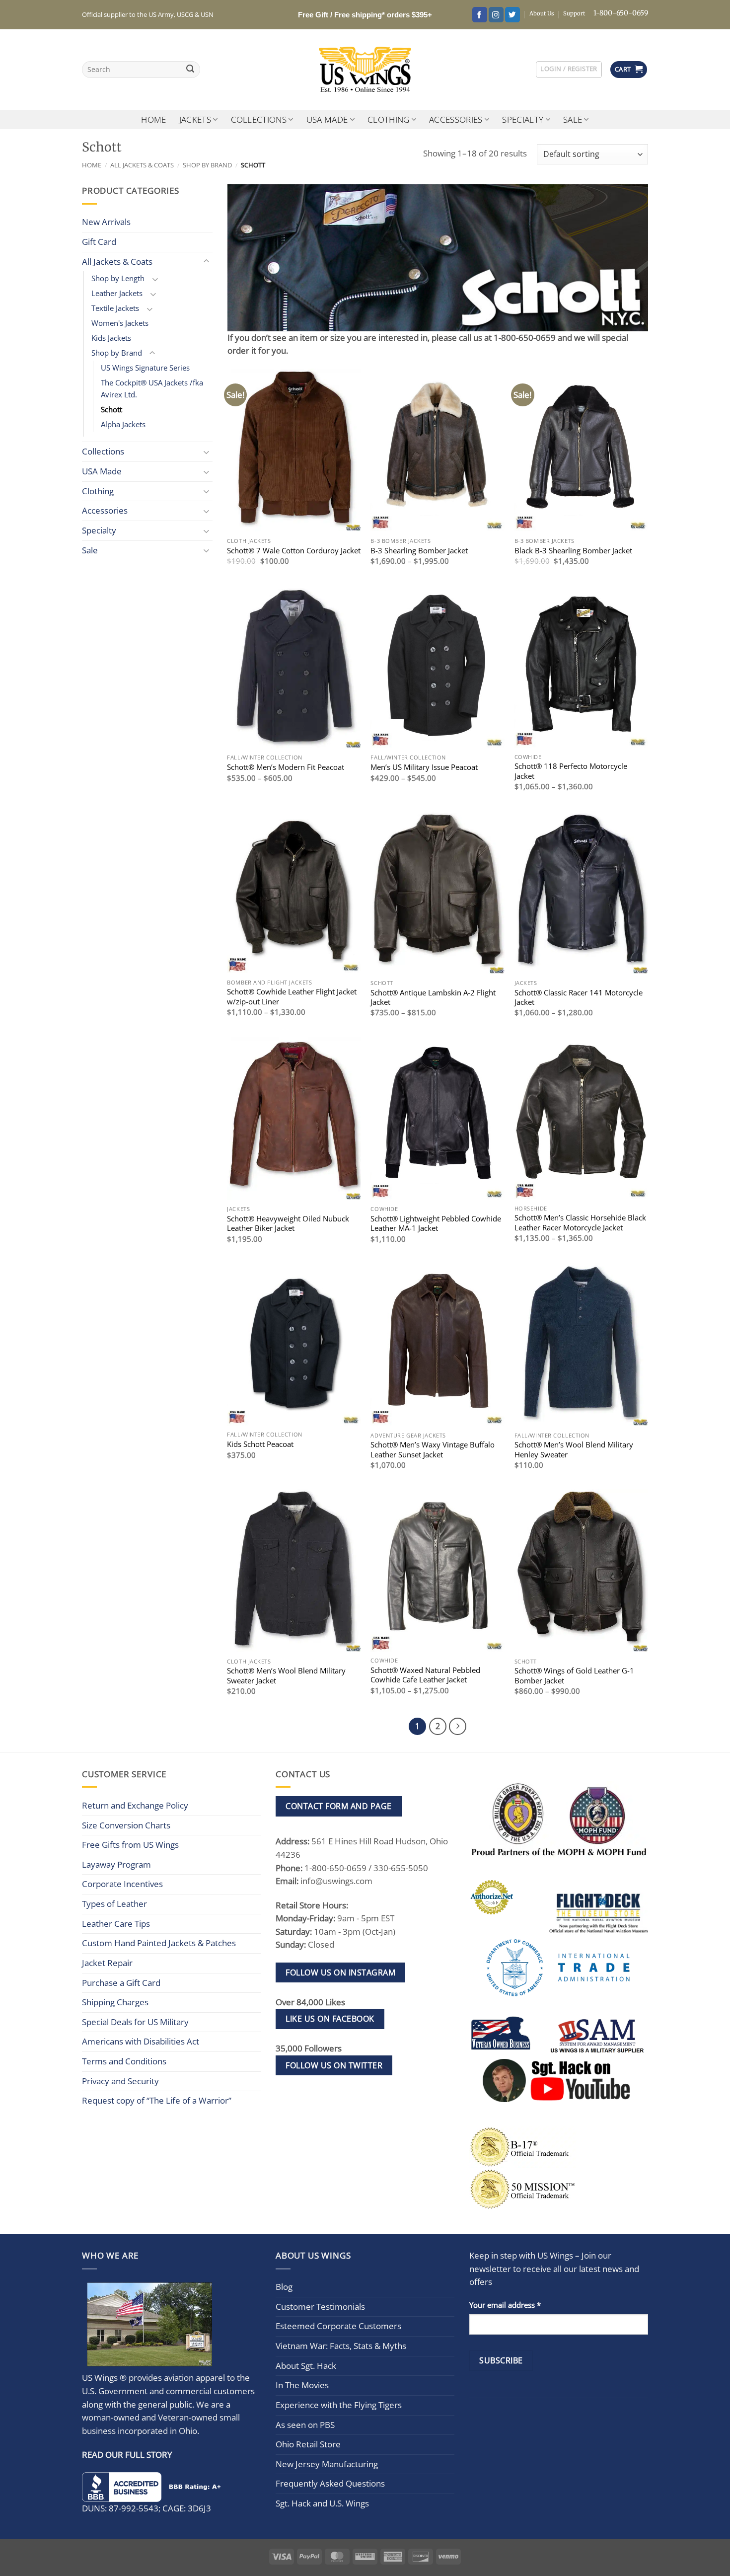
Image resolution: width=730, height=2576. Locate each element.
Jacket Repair (107, 1963)
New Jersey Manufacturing (327, 2464)
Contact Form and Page (338, 1806)
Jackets (195, 119)
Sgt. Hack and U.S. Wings (322, 2503)
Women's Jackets (120, 323)
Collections (259, 119)
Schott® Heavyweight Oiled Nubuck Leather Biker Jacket (288, 1223)
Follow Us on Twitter (334, 2065)
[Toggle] (207, 262)
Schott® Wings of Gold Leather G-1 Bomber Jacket (574, 1675)
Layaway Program (116, 1864)
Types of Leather (114, 1904)
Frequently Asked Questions (330, 2483)
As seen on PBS (305, 2425)
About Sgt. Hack (306, 2366)
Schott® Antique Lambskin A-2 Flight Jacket (433, 997)
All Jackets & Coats (142, 165)
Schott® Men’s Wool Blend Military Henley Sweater (574, 1449)
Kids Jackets (111, 338)
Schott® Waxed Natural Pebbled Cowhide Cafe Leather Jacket (425, 1675)
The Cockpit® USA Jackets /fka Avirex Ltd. (152, 388)
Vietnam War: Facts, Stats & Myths (341, 2346)
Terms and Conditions (124, 2061)
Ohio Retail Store (308, 2444)
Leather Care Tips (116, 1924)
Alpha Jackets (123, 424)
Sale (573, 119)
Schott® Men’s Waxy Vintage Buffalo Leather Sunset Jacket (433, 1449)
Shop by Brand (207, 165)
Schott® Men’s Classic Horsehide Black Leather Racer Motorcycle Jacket (580, 1222)
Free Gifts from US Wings (130, 1845)
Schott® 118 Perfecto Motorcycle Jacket (571, 771)
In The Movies (302, 2385)
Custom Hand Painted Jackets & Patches (159, 1943)
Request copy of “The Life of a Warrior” (157, 2100)
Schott (111, 409)
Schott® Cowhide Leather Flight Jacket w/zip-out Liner (292, 996)
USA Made (327, 119)
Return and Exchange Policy (135, 1805)
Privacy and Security (120, 2081)
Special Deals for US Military (135, 2022)
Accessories (456, 119)
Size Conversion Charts (126, 1825)
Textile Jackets (115, 308)
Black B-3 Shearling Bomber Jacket (573, 551)
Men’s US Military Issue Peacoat (424, 767)
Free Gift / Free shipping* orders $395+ (365, 15)
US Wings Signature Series (145, 368)
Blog (284, 2287)
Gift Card (99, 242)
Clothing (389, 119)
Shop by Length (118, 278)
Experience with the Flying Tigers (339, 2405)
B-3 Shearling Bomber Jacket (419, 551)
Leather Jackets (117, 293)
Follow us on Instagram (340, 1972)
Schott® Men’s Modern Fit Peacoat (286, 767)
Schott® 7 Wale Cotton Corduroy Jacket (294, 551)
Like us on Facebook (330, 2019)
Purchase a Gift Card (121, 1983)
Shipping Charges (115, 2002)
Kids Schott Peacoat (260, 1444)
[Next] (458, 1726)
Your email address (505, 2305)
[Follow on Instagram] (496, 15)
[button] (569, 69)
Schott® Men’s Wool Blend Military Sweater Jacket (286, 1675)
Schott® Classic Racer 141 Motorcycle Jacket (579, 997)
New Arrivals (106, 222)
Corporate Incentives (122, 1884)
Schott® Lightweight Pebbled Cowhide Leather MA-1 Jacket (436, 1223)
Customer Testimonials (320, 2307)
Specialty (523, 119)
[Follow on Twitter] (512, 15)
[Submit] (190, 70)
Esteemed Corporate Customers (338, 2326)
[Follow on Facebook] (480, 15)
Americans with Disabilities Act (141, 2041)
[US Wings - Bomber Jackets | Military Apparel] (365, 70)
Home (153, 119)
